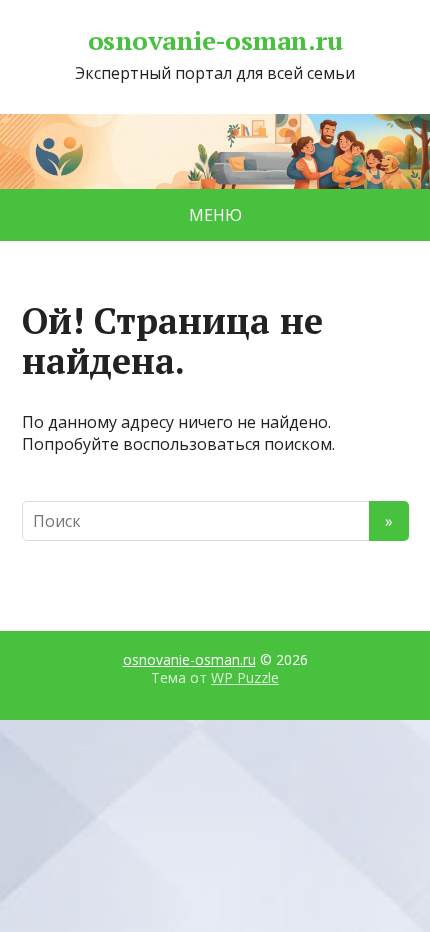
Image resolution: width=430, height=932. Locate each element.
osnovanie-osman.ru (215, 41)
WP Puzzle (245, 677)
